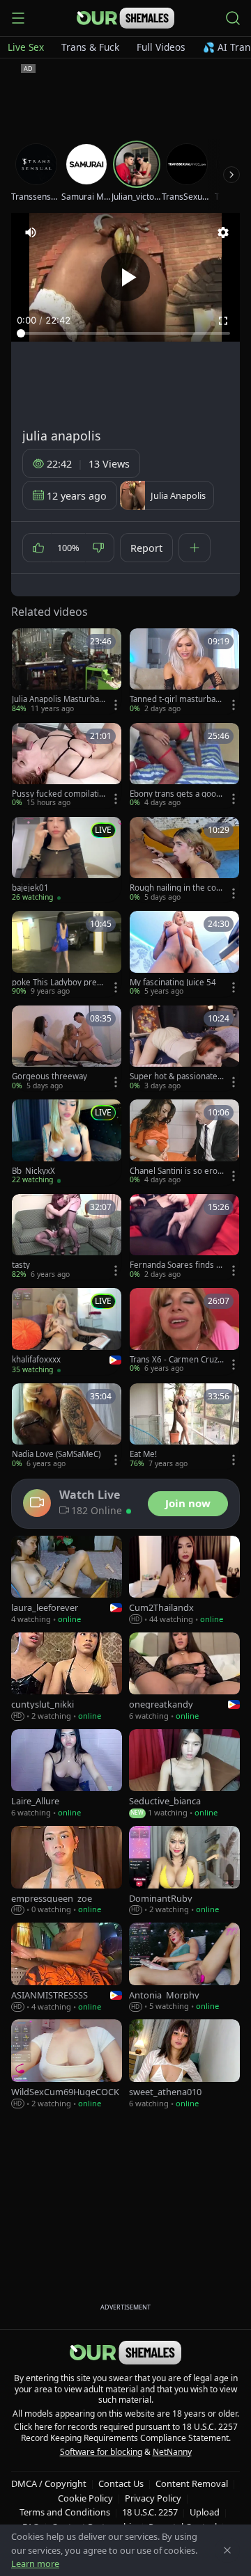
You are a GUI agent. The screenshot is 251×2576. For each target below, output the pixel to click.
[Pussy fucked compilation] (67, 766)
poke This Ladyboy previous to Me (58, 983)
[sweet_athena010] (184, 2064)
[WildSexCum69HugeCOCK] (67, 2064)
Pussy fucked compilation (58, 794)
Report (146, 548)
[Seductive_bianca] (184, 1774)
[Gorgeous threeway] (67, 1048)
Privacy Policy (153, 2498)
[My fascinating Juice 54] (184, 954)
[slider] (125, 333)
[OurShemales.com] (125, 18)
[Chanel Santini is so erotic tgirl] (184, 1142)
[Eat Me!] (184, 1426)
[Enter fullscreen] (223, 321)
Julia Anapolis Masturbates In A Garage (57, 699)
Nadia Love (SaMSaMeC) (56, 1454)
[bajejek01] (67, 860)
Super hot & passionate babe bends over (174, 1076)
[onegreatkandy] (184, 1677)
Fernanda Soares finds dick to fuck (176, 1265)
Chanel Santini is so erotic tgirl (176, 1171)
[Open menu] (18, 18)
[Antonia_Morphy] (184, 1967)
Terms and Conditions (65, 2512)
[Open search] (233, 18)
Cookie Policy (85, 2498)
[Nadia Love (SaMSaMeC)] (67, 1426)
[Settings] (223, 232)
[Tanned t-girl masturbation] (184, 671)
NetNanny (172, 2452)
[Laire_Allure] (67, 1774)
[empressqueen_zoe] (67, 1871)
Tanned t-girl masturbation (175, 699)
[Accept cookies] (227, 2550)
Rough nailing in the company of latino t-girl (177, 888)
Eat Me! (143, 1454)
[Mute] (31, 232)
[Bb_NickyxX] (67, 1142)
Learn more (35, 2563)
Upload (205, 2512)
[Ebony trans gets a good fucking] (184, 766)
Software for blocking (101, 2452)
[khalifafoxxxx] (67, 1331)
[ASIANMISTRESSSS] (67, 1967)
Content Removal (192, 2483)
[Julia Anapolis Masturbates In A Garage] (67, 671)
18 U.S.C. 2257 (150, 2512)
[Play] (125, 277)
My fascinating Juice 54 (173, 983)
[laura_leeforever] (67, 1581)
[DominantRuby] (184, 1871)
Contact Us (121, 2483)
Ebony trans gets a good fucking (175, 794)
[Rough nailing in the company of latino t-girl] (184, 860)
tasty (21, 1265)
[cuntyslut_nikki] (67, 1677)
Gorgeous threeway (50, 1076)
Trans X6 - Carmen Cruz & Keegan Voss (174, 1360)
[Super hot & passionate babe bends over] (184, 1048)
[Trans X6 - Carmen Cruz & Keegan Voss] (184, 1331)
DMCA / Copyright (49, 2483)
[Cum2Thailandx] (184, 1581)
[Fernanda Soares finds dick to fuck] (184, 1237)
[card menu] (116, 705)
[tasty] (67, 1237)
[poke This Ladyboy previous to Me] (67, 954)
